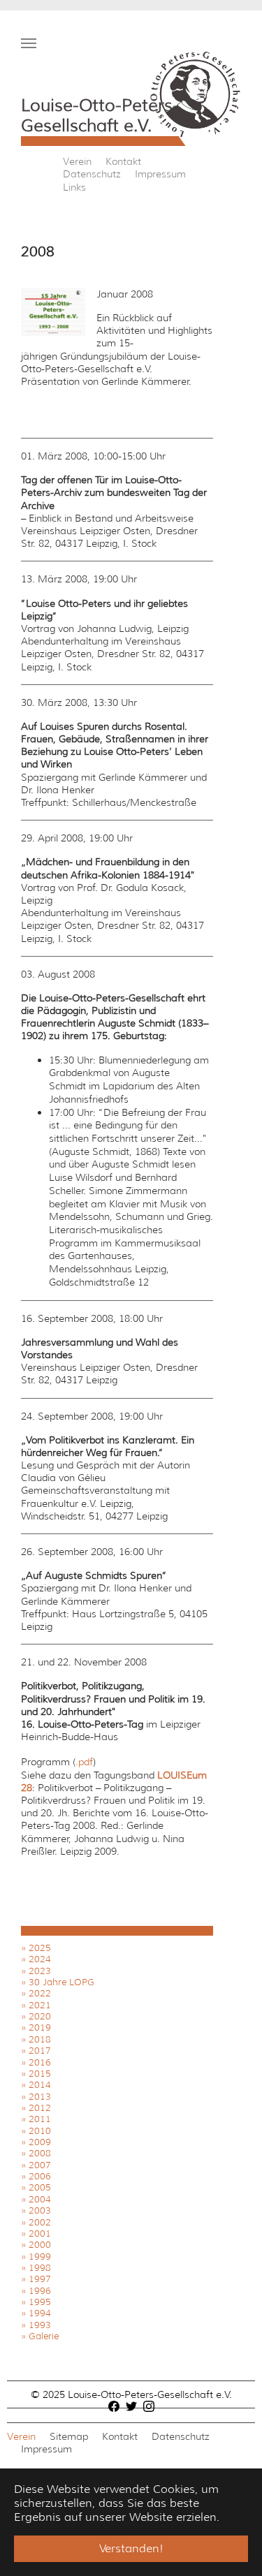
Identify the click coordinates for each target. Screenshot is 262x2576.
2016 (40, 2062)
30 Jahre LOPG (61, 1982)
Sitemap (69, 2436)
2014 (40, 2085)
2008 (40, 2153)
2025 (40, 1948)
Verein (77, 161)
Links (74, 187)
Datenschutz (92, 174)
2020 (40, 2016)
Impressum (160, 174)
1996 (40, 2291)
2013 (40, 2097)
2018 (40, 2039)
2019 (40, 2027)
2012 (40, 2108)
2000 (40, 2245)
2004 (40, 2199)
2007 (40, 2165)
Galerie (44, 2336)
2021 (40, 2005)
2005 (40, 2187)
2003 (40, 2210)
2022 (40, 1993)
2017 (40, 2051)
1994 (40, 2313)
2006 (40, 2176)
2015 (40, 2074)
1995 (40, 2302)
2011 (40, 2119)
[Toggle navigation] (29, 43)
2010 (40, 2131)
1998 (40, 2268)
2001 (40, 2233)
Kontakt (123, 161)
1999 (40, 2257)
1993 (40, 2325)
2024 (40, 1959)
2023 (40, 1971)
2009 (40, 2142)
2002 (40, 2222)
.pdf (84, 1762)
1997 (40, 2279)
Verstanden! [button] (131, 2548)
